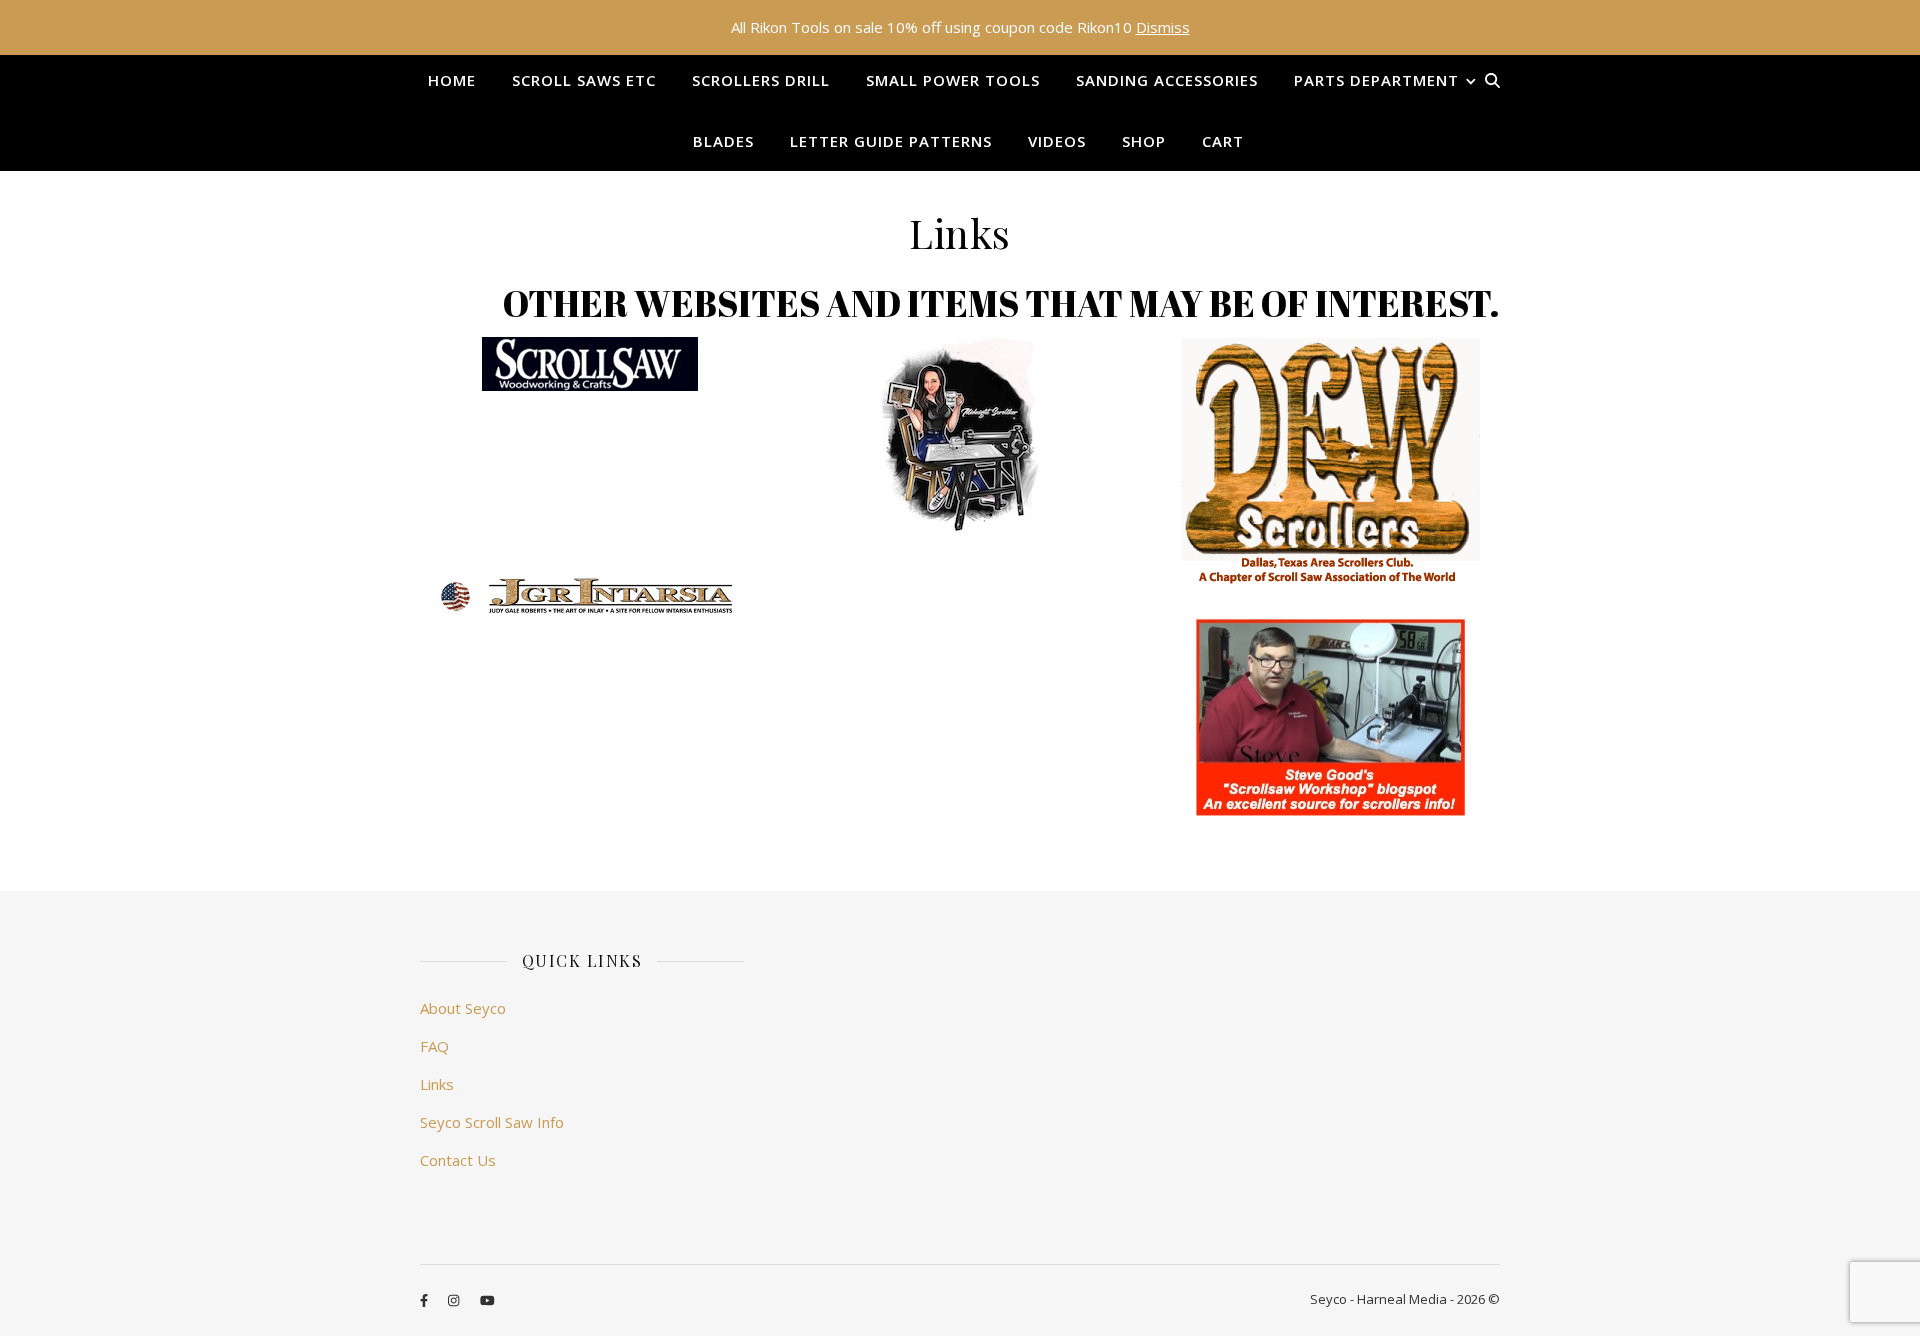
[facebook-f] (425, 1301)
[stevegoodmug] (1330, 717)
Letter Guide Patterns (891, 141)
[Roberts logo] (590, 596)
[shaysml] (960, 436)
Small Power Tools (953, 80)
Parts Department (1376, 80)
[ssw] (590, 364)
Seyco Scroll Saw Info (492, 1122)
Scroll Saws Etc (584, 80)
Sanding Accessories (1167, 80)
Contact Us (458, 1160)
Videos (1057, 141)
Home (452, 80)
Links (437, 1084)
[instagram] (455, 1301)
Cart (1223, 141)
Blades (723, 141)
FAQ (434, 1046)
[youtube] (487, 1301)
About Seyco (463, 1008)
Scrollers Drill (761, 80)
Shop (1144, 141)
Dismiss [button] (1163, 27)
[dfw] (1330, 460)
